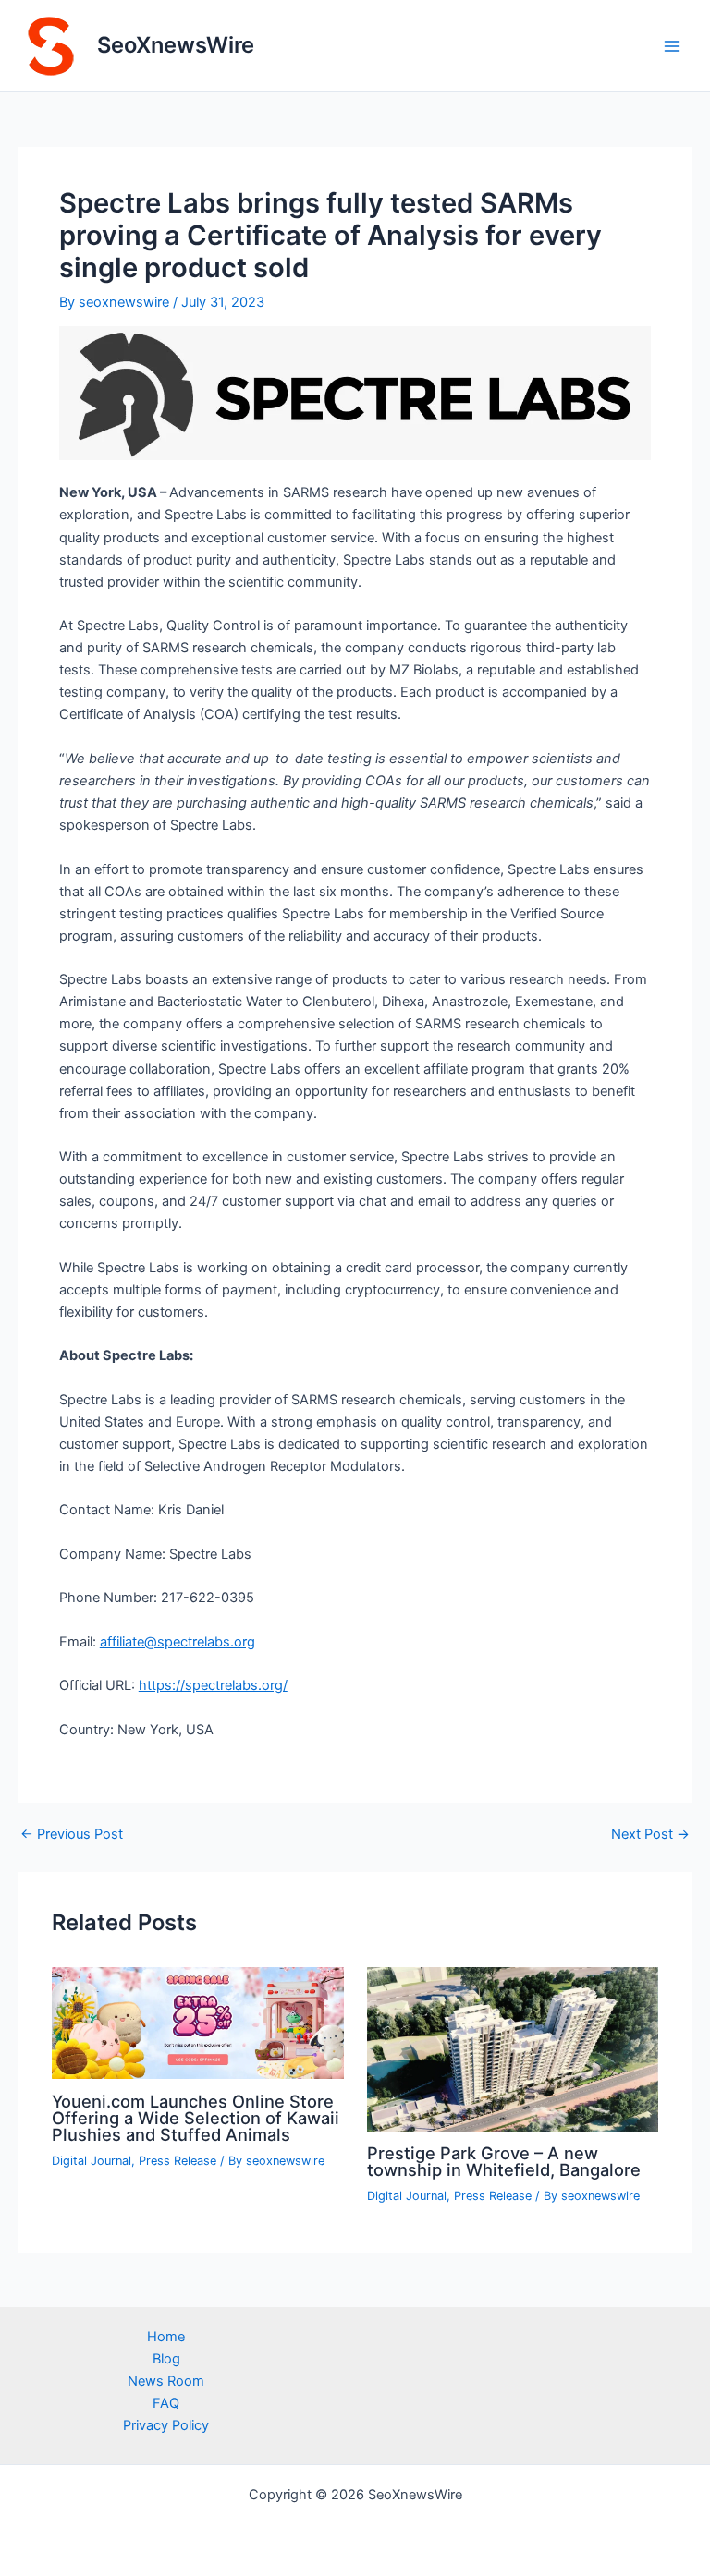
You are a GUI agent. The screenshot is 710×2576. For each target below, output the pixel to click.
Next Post (650, 1835)
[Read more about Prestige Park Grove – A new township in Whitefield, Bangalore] (513, 2048)
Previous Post (72, 1835)
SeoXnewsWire (176, 45)
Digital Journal (92, 2161)
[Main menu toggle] (672, 46)
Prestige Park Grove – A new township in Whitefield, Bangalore (504, 2161)
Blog (166, 2359)
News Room (166, 2381)
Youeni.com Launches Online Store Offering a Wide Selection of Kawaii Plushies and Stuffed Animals (196, 2118)
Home (166, 2337)
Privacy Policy (166, 2425)
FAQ (166, 2403)
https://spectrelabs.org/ (213, 1685)
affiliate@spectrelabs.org (177, 1642)
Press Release (177, 2161)
